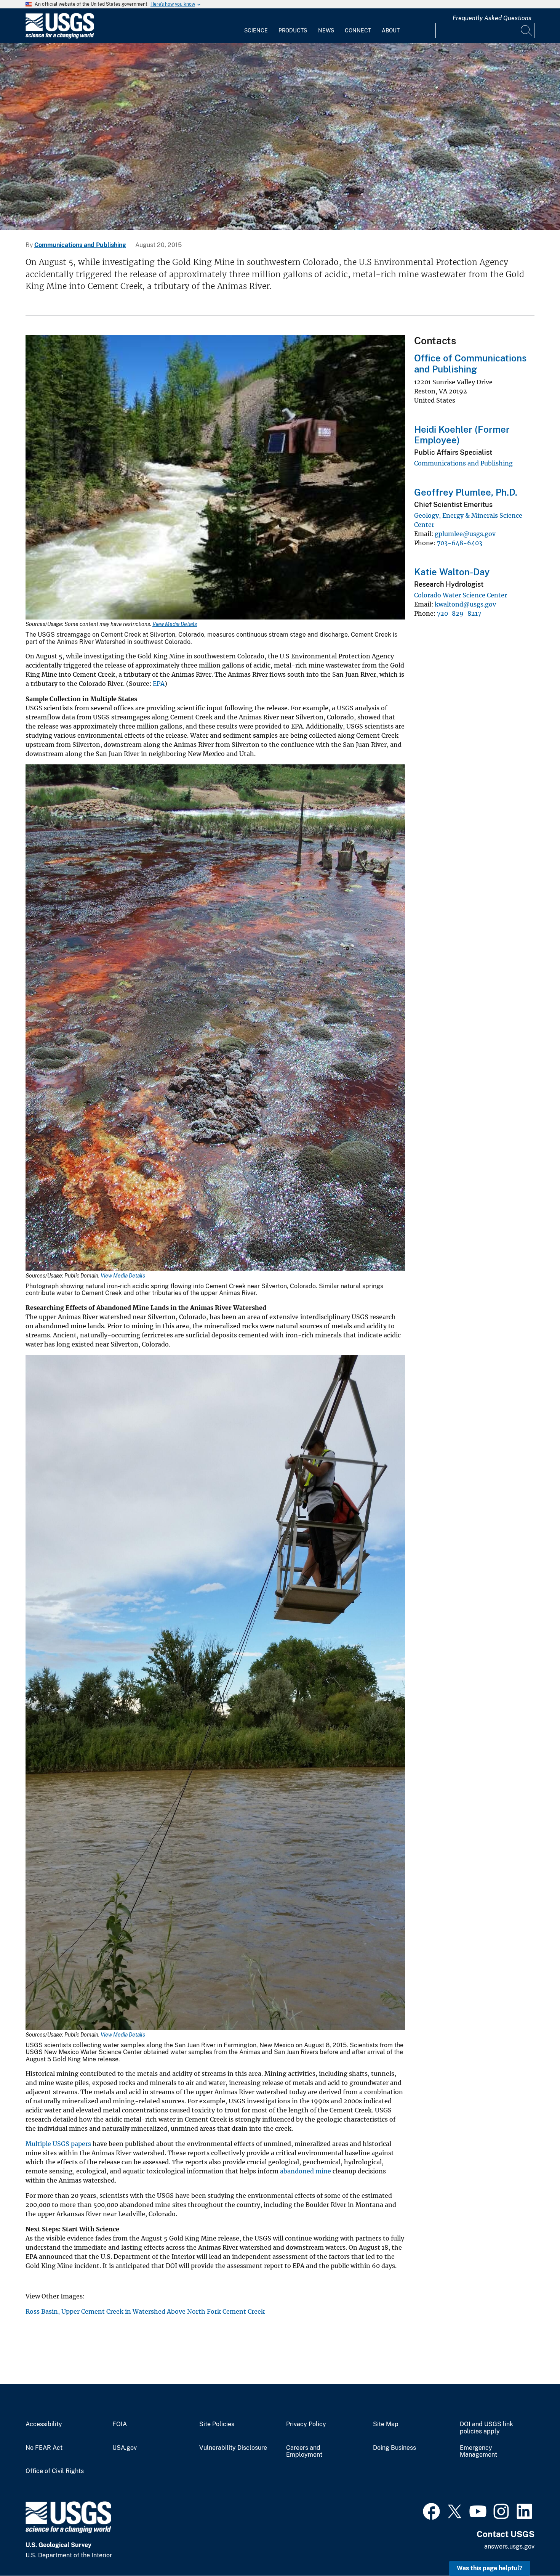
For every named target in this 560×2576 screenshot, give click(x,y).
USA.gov (125, 2448)
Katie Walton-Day (452, 572)
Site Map (386, 2424)
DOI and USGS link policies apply (486, 2428)
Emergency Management (478, 2452)
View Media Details (175, 624)
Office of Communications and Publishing (470, 364)
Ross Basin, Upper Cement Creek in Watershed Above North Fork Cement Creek (145, 2311)
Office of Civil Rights (55, 2471)
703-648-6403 (460, 543)
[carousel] (280, 136)
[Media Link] (215, 478)
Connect (358, 30)
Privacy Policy (306, 2424)
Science (256, 30)
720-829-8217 (459, 613)
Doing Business (394, 2448)
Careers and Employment (304, 2452)
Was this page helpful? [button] (490, 2568)
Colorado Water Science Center (461, 595)
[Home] (60, 37)
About (391, 30)
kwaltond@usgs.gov (465, 604)
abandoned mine (306, 2171)
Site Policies (217, 2424)
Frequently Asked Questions (492, 18)
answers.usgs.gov (509, 2546)
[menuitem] (256, 26)
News (326, 30)
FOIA (120, 2424)
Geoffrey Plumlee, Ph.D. (466, 492)
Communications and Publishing (80, 245)
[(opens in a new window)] (431, 2510)
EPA (159, 684)
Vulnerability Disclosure (233, 2448)
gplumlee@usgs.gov (465, 534)
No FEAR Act (44, 2448)
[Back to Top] (532, 2548)
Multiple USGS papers (58, 2144)
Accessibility (44, 2424)
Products (293, 30)
